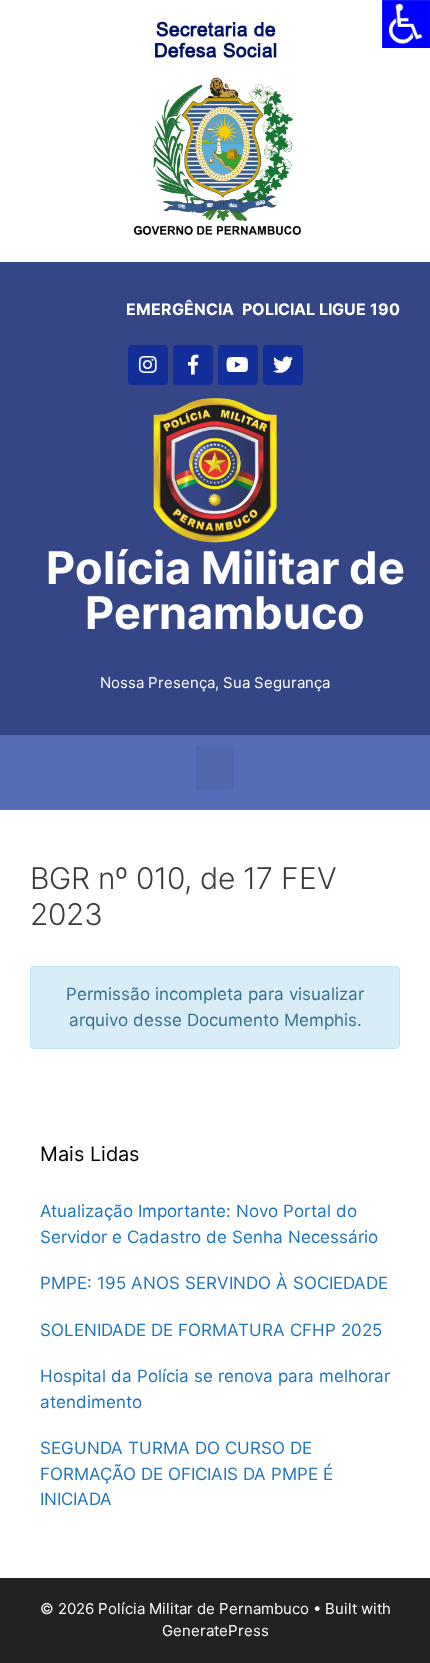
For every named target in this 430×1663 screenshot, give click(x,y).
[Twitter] (283, 365)
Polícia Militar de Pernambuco (225, 590)
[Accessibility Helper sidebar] (406, 24)
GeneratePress (215, 1630)
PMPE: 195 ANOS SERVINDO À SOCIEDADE (214, 1283)
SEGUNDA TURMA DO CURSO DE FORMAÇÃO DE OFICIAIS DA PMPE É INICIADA (186, 1473)
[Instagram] (148, 365)
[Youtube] (238, 365)
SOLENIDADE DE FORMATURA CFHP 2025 (211, 1330)
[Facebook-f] (193, 365)
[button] (215, 767)
